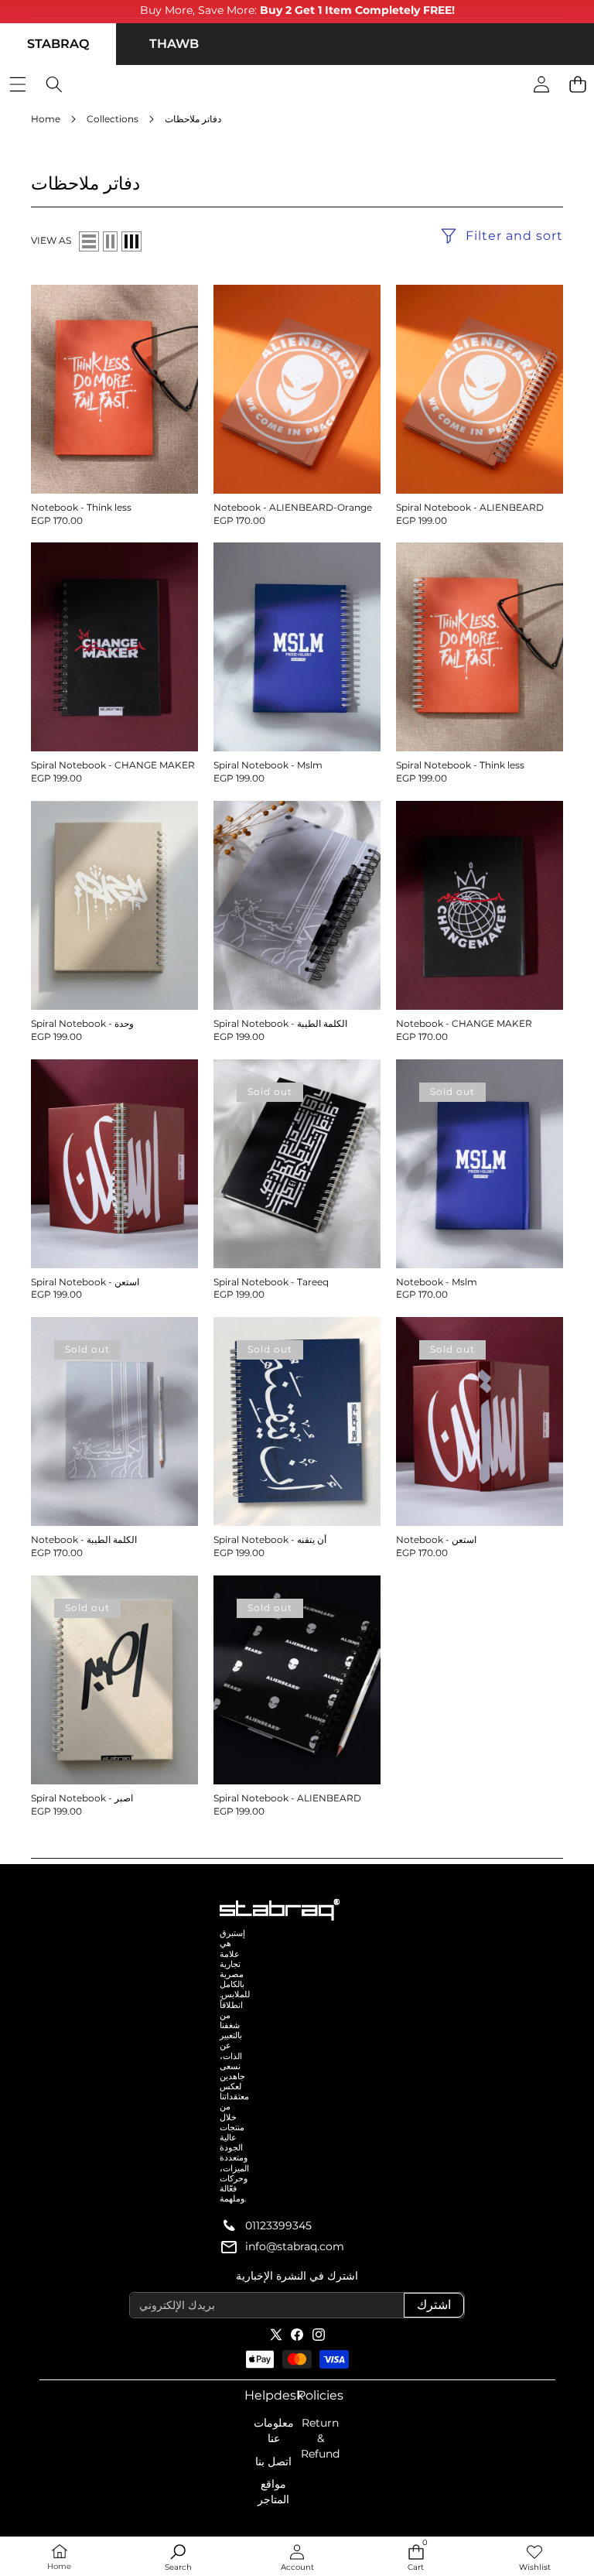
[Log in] (541, 85)
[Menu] (17, 85)
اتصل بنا (273, 2461)
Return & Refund (320, 2438)
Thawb (174, 44)
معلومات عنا (274, 2431)
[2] (110, 241)
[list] (89, 241)
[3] (131, 241)
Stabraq (58, 44)
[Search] (54, 85)
